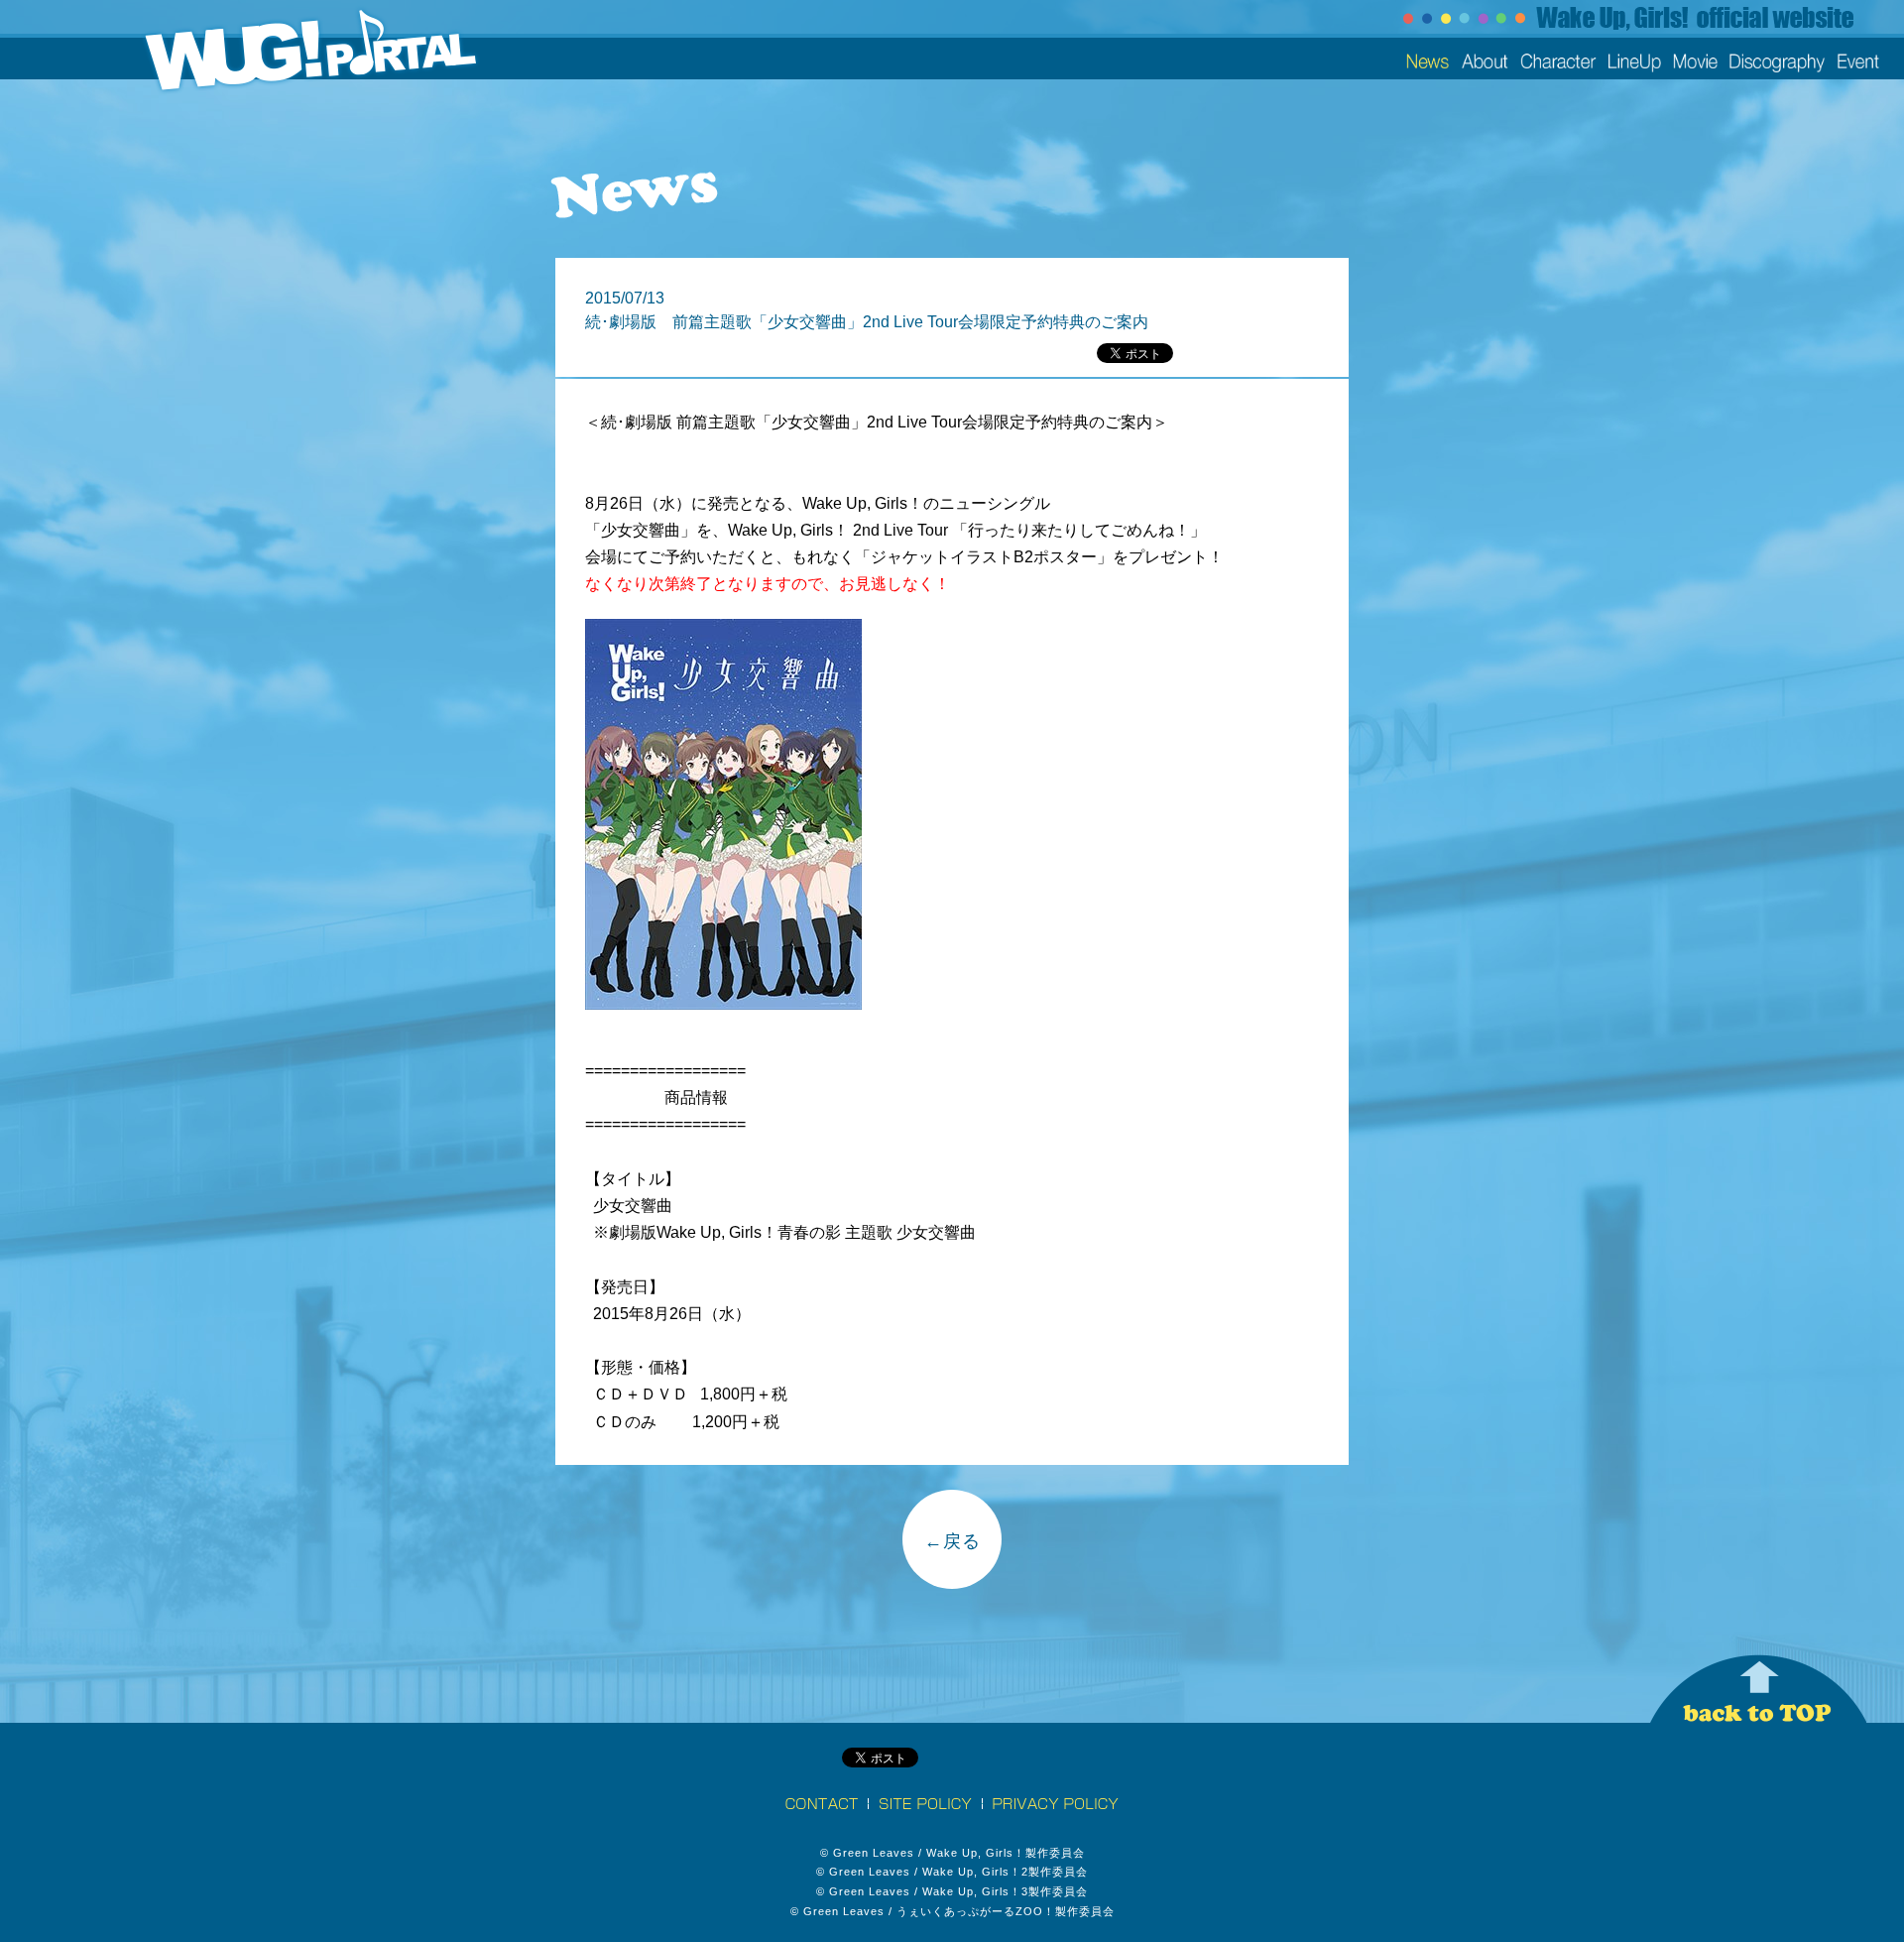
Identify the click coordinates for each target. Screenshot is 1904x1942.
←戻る (952, 1541)
